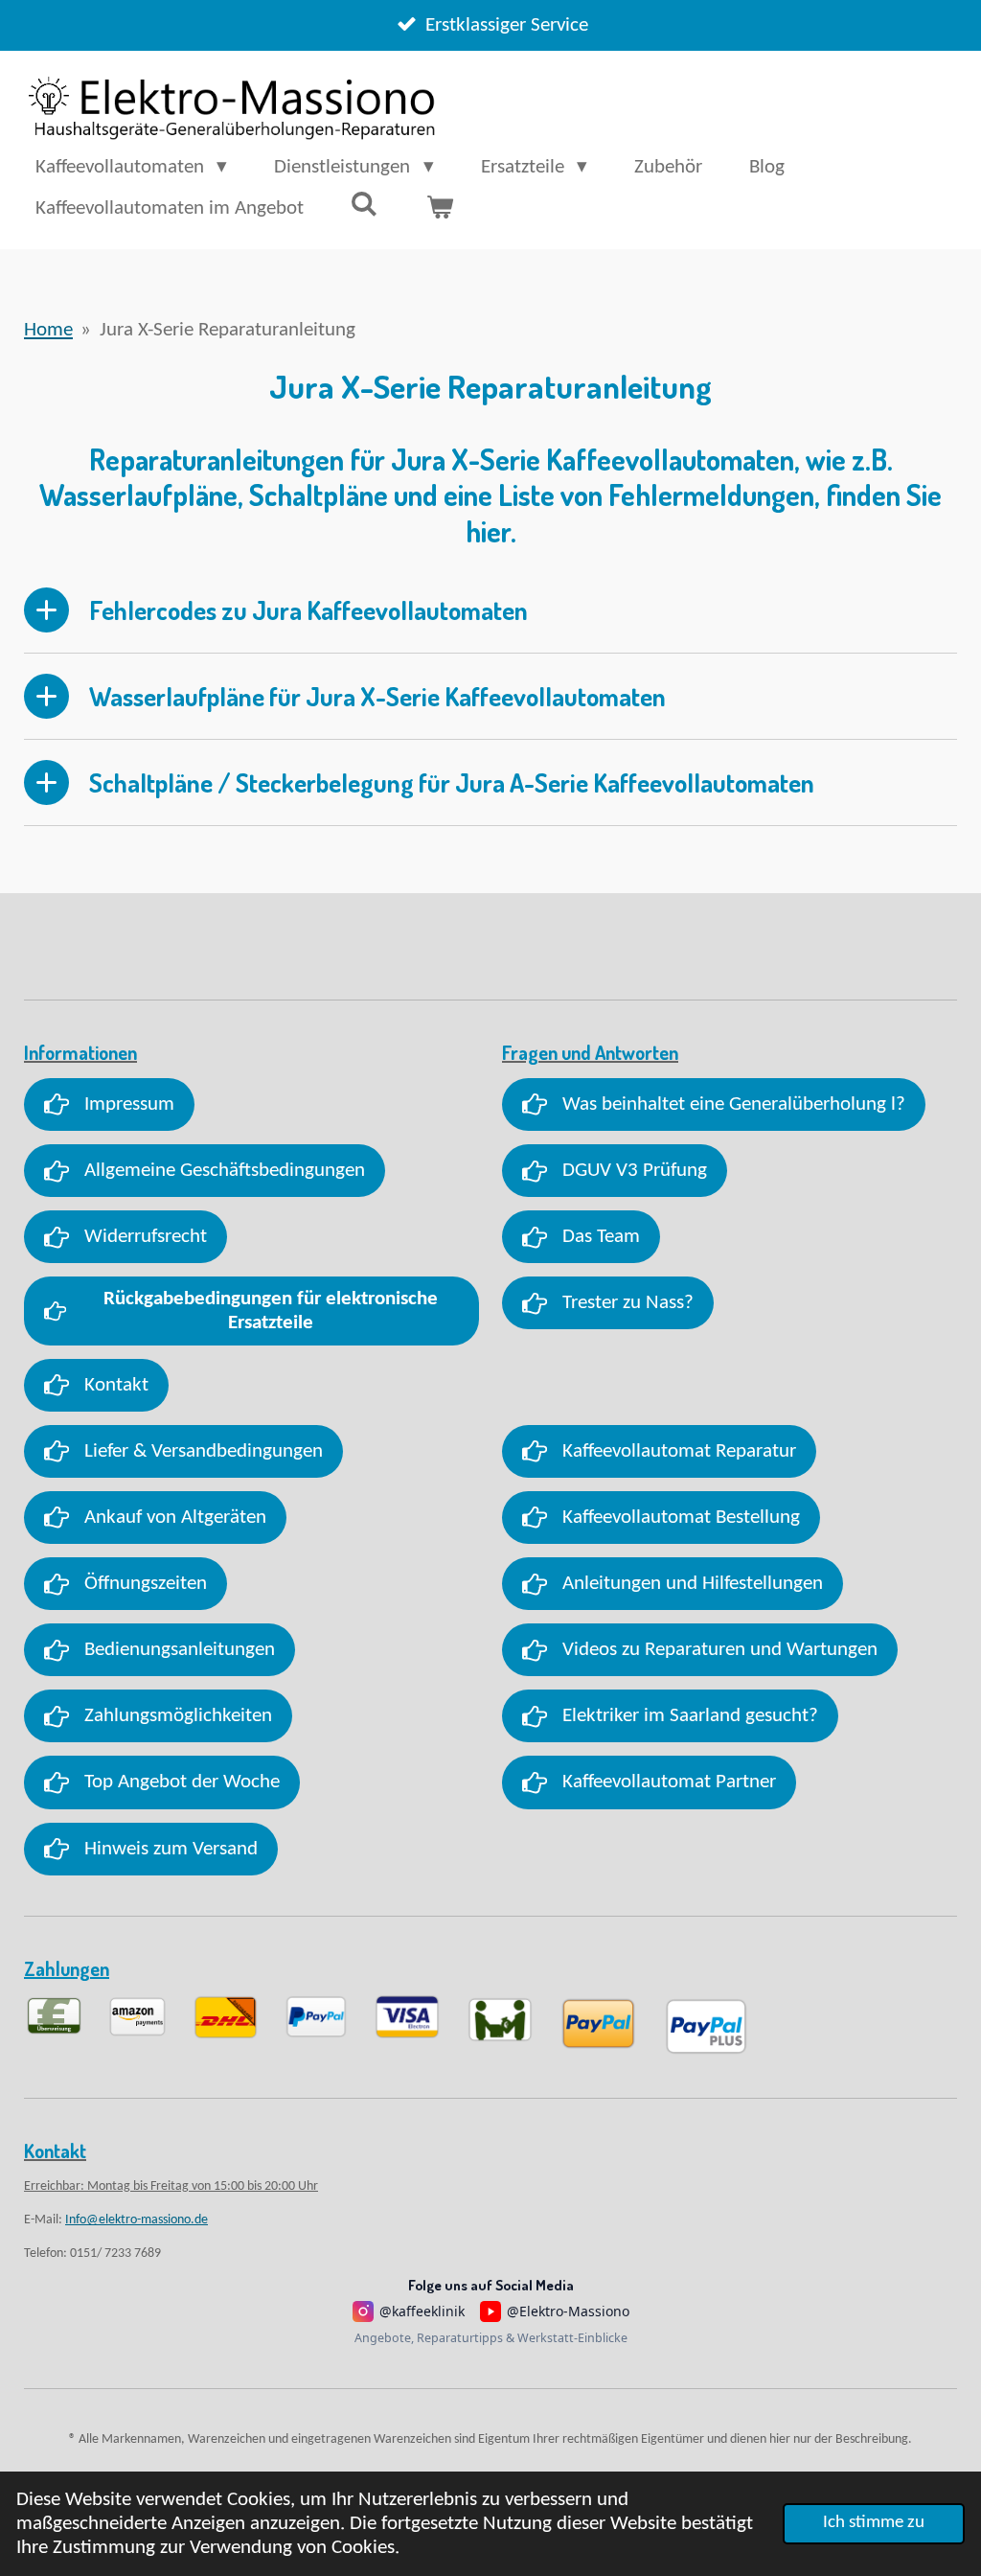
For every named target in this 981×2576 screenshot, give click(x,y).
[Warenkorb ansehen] (439, 209)
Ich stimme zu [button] (874, 2523)
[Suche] (365, 206)
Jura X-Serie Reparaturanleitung (228, 330)
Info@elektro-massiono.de (137, 2220)
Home (48, 330)
